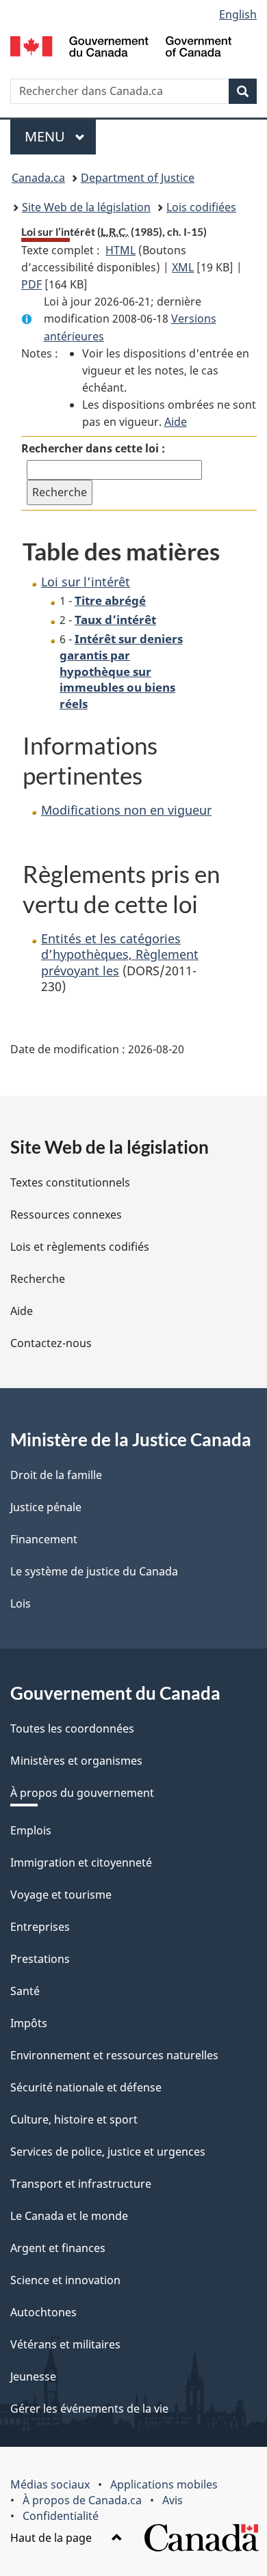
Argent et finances (58, 2248)
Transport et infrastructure (81, 2184)
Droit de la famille (56, 1475)
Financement (44, 1539)
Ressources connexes (66, 1215)
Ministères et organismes (76, 1761)
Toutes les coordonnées (72, 1728)
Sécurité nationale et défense (86, 2087)
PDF (31, 284)
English (238, 14)
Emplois (31, 1830)
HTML (120, 250)
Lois (21, 1603)
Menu (60, 136)
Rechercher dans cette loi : (93, 448)
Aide (176, 422)
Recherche (38, 1279)
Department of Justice (138, 178)
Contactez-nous (51, 1343)
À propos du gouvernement (82, 1793)
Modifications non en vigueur (126, 810)
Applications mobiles (164, 2484)
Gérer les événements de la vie (89, 2409)
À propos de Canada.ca (82, 2500)
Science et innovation (65, 2280)
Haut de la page (52, 2538)
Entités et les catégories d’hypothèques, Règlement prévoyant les (120, 954)
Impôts (29, 2023)
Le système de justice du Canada (94, 1571)
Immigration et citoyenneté (81, 1862)
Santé (25, 1991)
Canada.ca (38, 178)
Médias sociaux (50, 2484)
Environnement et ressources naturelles (114, 2055)
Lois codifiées (201, 207)
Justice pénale (46, 1507)
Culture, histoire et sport (74, 2119)
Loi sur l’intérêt (86, 582)
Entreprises (40, 1927)
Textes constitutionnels (70, 1182)
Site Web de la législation (86, 207)
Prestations (40, 1959)
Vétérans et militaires (65, 2344)
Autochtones (43, 2312)
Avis (173, 2500)
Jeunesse (33, 2376)
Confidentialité (61, 2516)
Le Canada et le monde (69, 2216)
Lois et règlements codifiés (80, 1247)
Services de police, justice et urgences (108, 2152)
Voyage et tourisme (61, 1895)
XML (183, 267)
